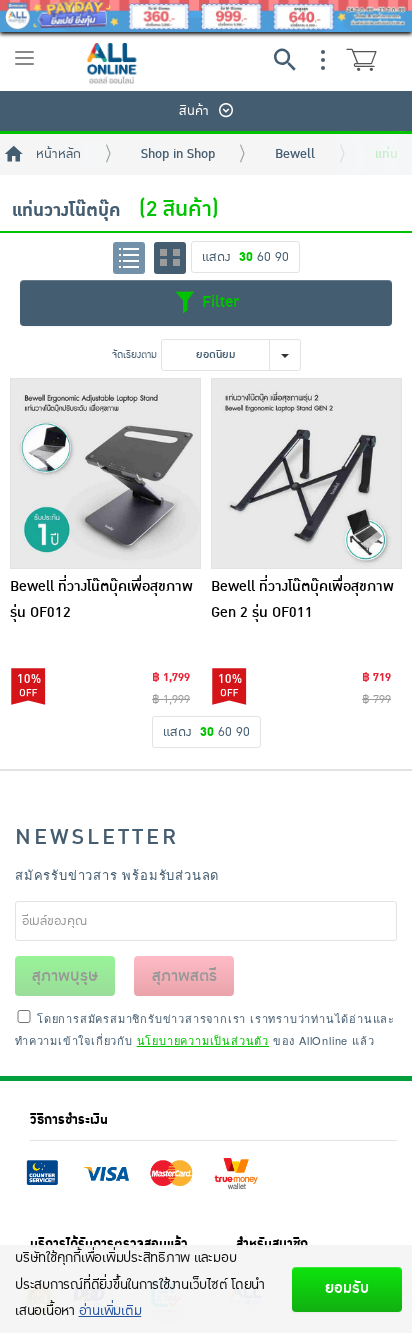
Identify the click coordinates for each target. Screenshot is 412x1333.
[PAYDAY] (206, 16)
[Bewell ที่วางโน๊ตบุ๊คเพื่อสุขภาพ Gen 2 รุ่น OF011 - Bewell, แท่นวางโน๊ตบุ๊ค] (306, 473)
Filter (218, 302)
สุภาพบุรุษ (65, 976)
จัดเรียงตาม (134, 354)
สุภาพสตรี (184, 976)
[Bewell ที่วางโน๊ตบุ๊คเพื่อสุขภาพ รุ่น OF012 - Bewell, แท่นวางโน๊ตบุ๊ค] (105, 473)
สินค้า (194, 111)
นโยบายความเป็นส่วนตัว (203, 1040)
